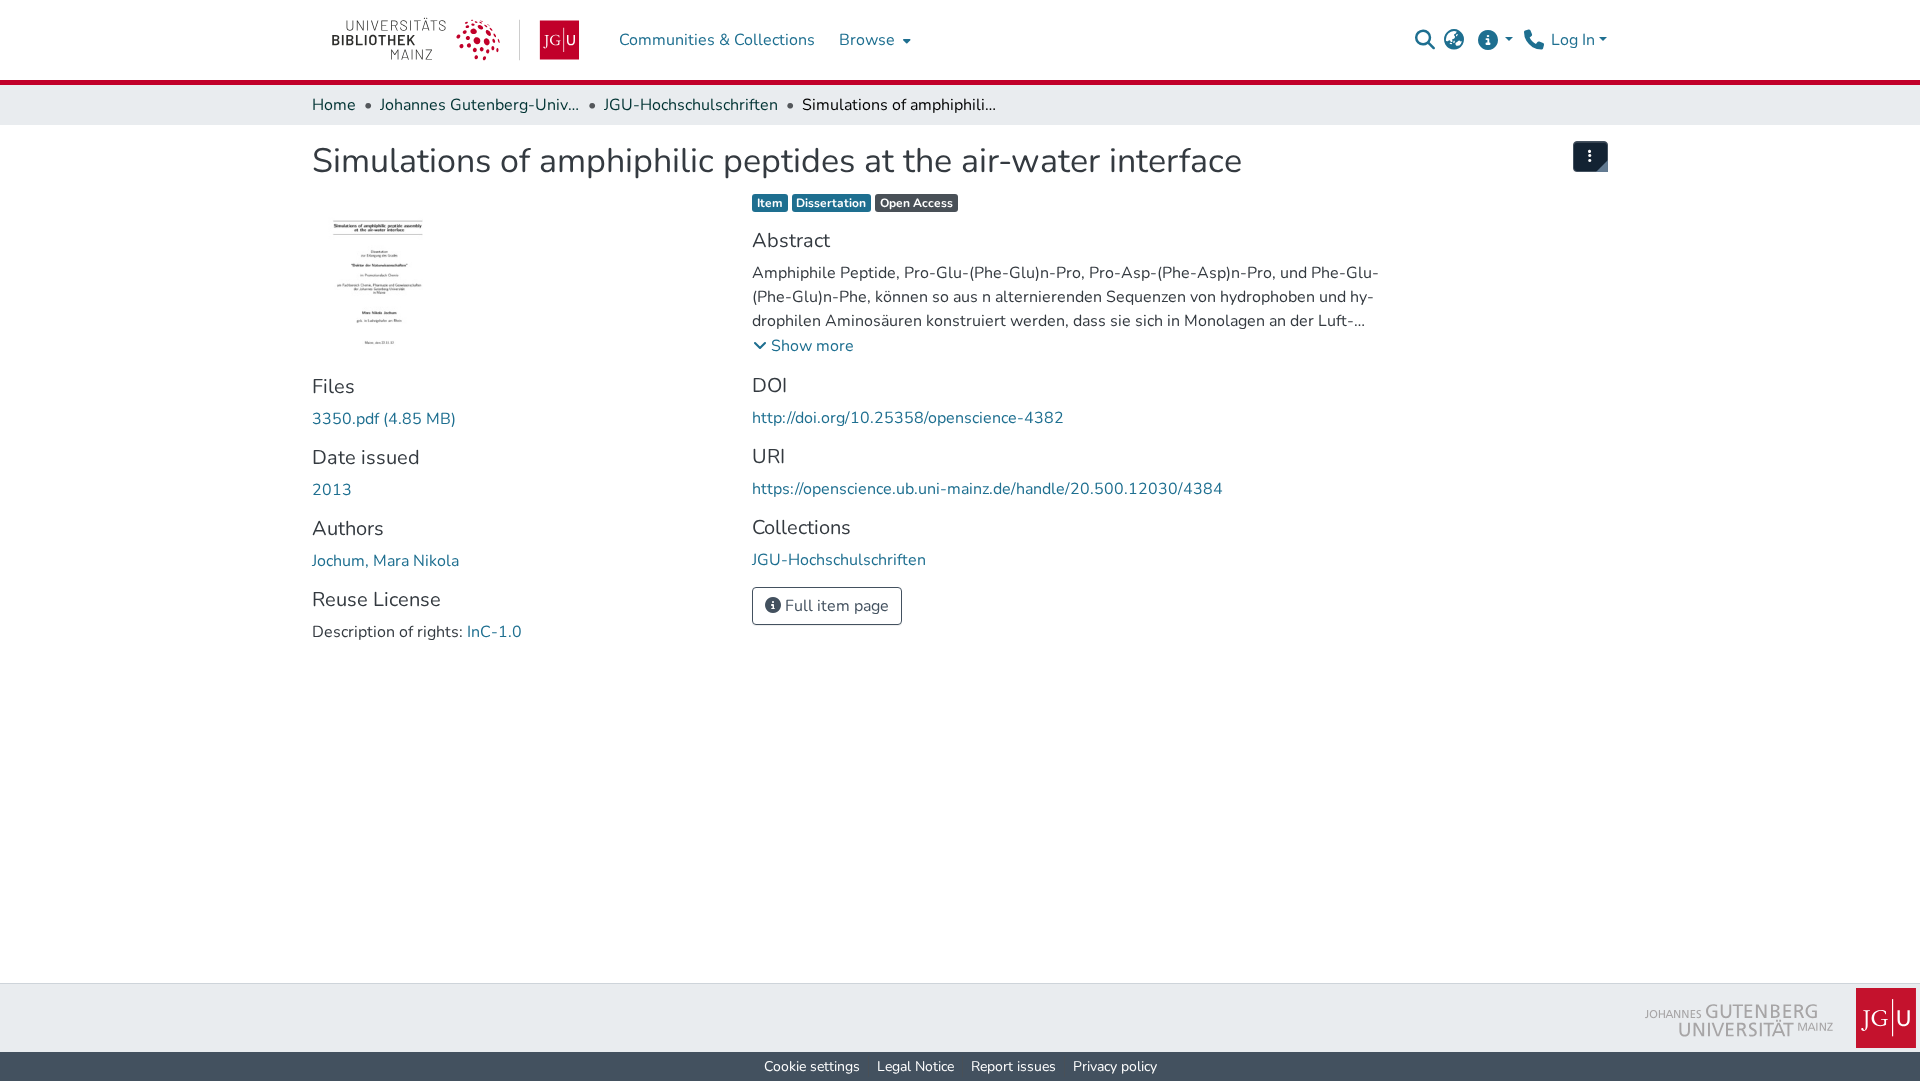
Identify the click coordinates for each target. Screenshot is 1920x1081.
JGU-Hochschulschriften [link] (691, 105)
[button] (1424, 40)
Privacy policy (1115, 1066)
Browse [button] (867, 40)
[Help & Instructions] (1494, 40)
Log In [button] (1575, 40)
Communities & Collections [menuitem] (717, 40)
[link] (455, 40)
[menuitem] (873, 40)
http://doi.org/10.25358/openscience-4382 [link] (908, 418)
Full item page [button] (835, 606)
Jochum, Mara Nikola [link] (385, 561)
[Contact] (1533, 40)
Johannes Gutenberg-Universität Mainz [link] (480, 105)
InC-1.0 (494, 632)
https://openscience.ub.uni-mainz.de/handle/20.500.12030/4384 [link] (987, 489)
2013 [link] (332, 490)
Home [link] (334, 105)
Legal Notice (915, 1066)
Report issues (1013, 1066)
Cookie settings (812, 1066)
